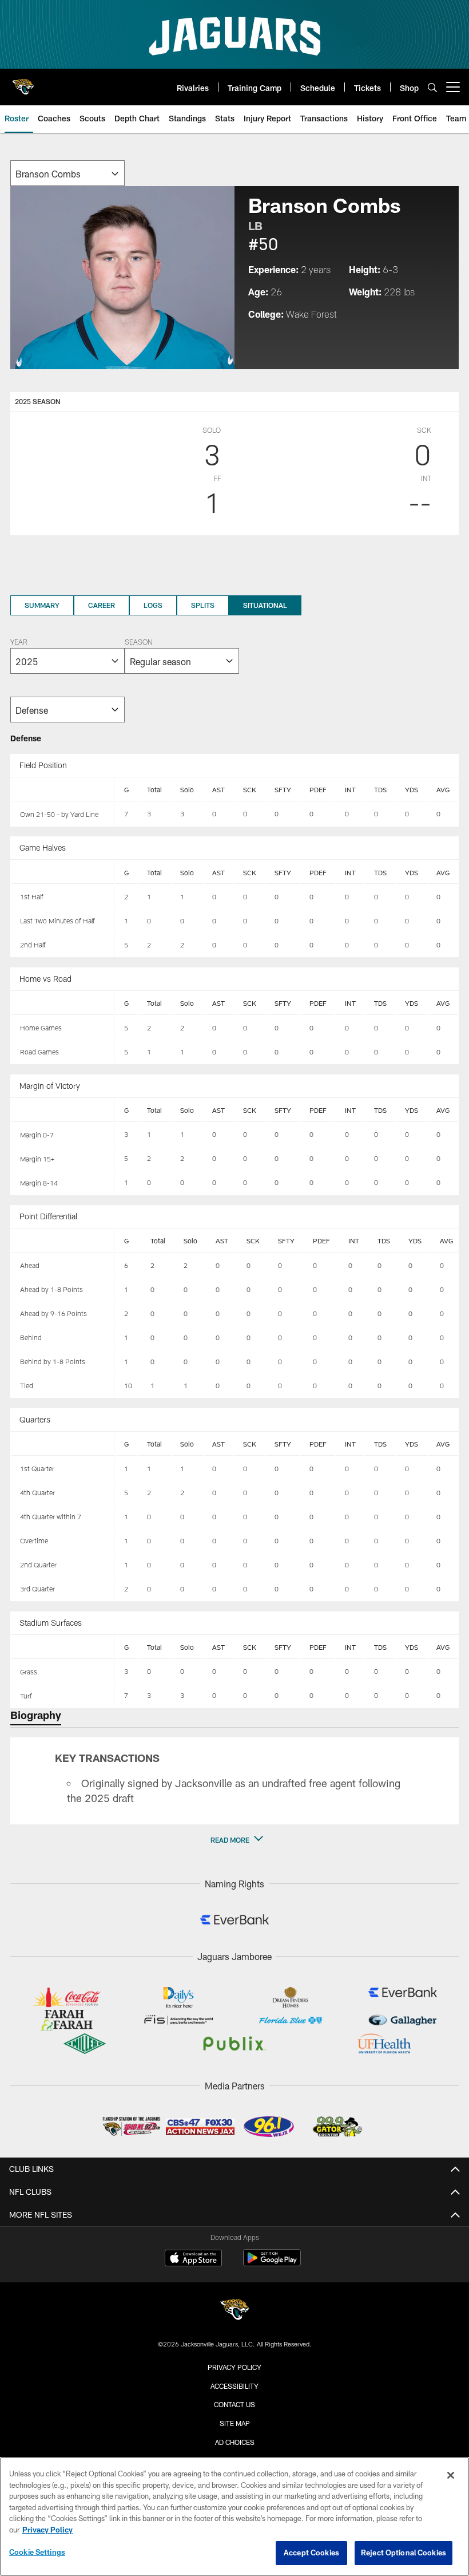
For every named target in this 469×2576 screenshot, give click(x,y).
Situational (265, 605)
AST (218, 789)
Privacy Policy (234, 2367)
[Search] (432, 87)
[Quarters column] (63, 1444)
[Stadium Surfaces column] (63, 1647)
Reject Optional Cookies (404, 2553)
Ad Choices (235, 2442)
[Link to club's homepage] (23, 82)
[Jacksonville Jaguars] (234, 2311)
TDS (380, 789)
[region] (234, 2516)
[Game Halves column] (63, 872)
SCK (250, 789)
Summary (42, 605)
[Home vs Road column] (63, 1003)
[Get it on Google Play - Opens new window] (272, 2264)
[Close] (451, 2475)
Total (154, 789)
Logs (153, 605)
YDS (412, 789)
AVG (443, 789)
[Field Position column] (63, 790)
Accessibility (234, 2386)
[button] (234, 1840)
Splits (203, 605)
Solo (187, 789)
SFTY (283, 789)
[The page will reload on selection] (67, 173)
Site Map (235, 2423)
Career (102, 605)
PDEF (318, 789)
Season (138, 643)
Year (19, 643)
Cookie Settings (37, 2552)
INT (350, 789)
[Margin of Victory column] (63, 1111)
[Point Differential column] (63, 1241)
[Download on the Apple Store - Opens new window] (193, 2259)
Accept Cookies (311, 2553)
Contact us (234, 2404)
